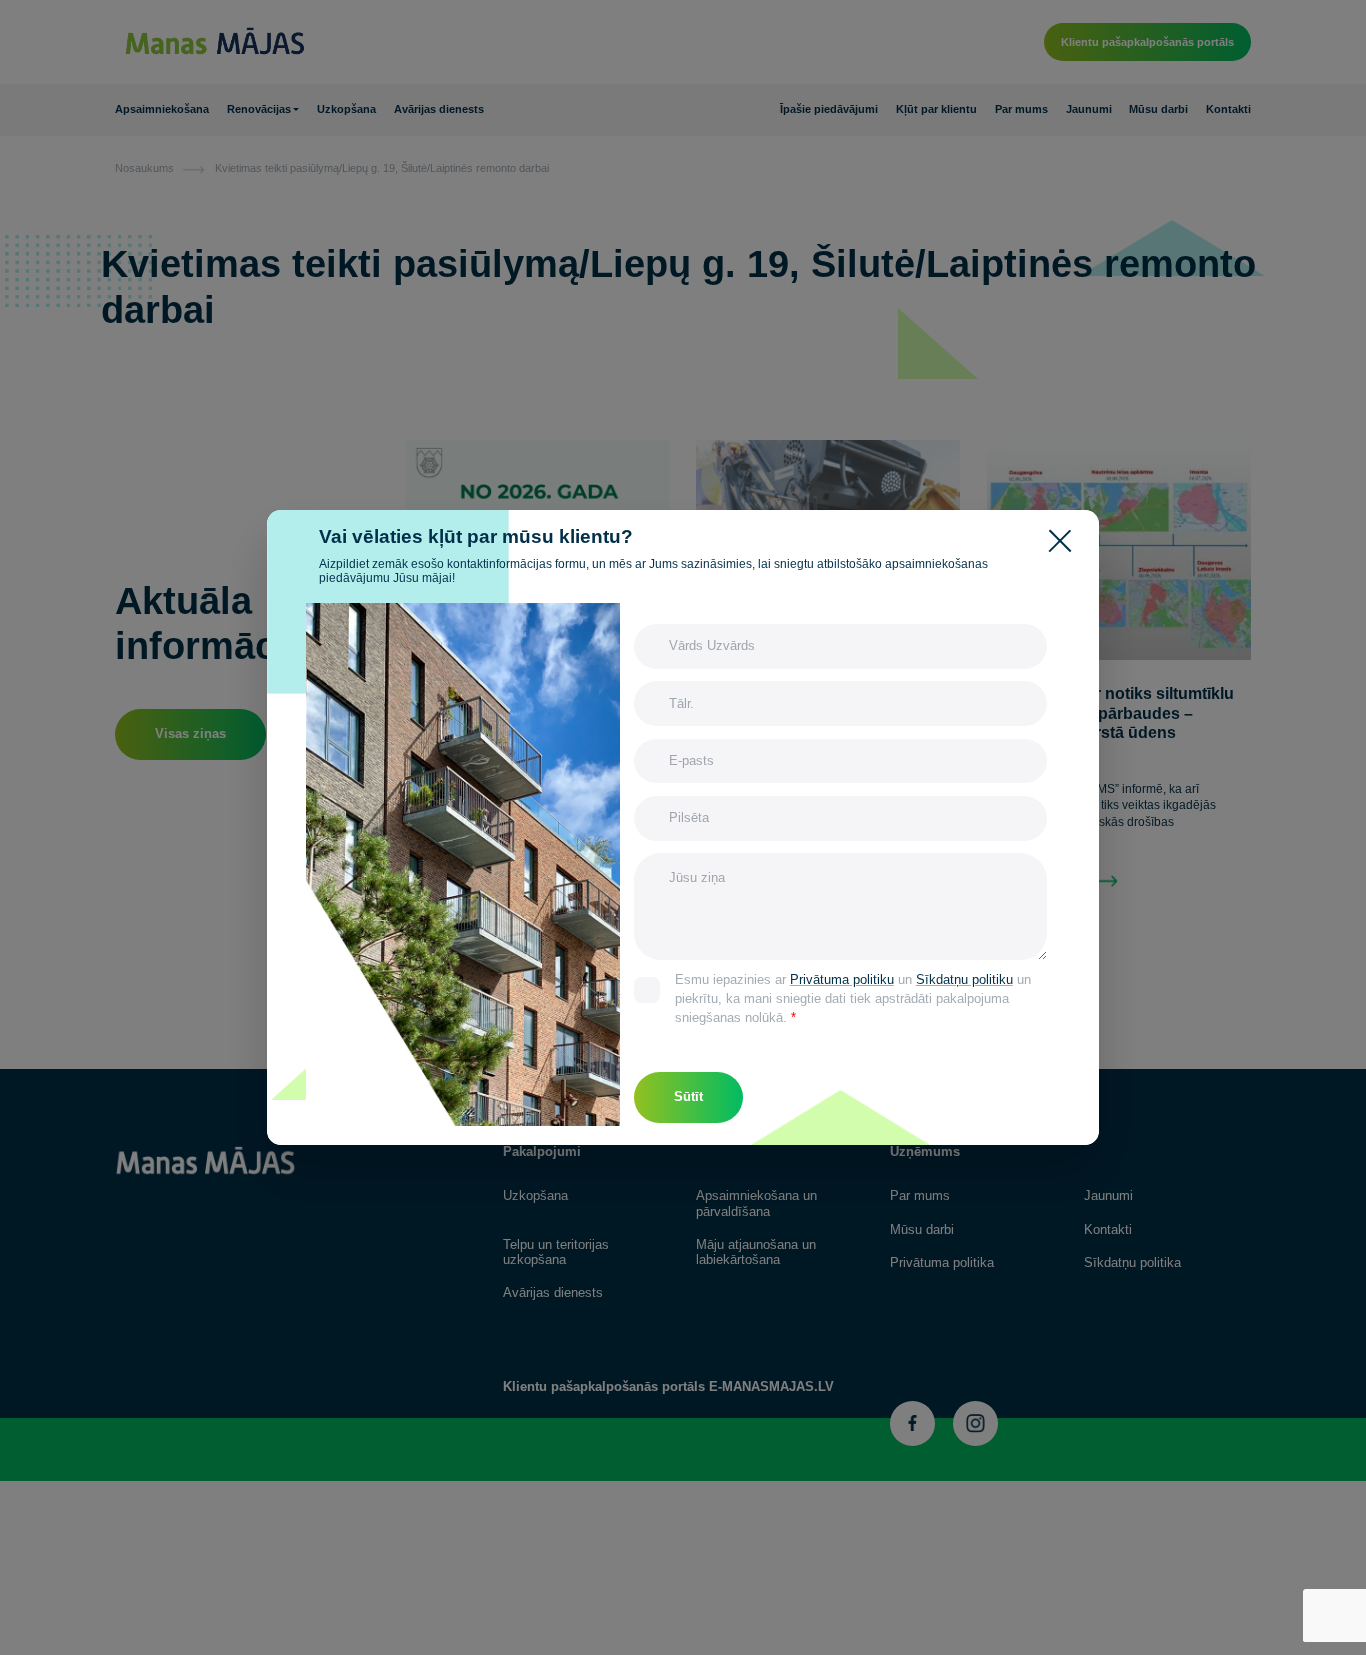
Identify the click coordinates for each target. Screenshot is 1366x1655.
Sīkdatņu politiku (964, 980)
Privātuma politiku (842, 980)
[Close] (1065, 538)
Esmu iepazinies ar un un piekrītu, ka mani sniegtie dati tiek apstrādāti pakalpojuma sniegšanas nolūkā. (853, 999)
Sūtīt (688, 1097)
